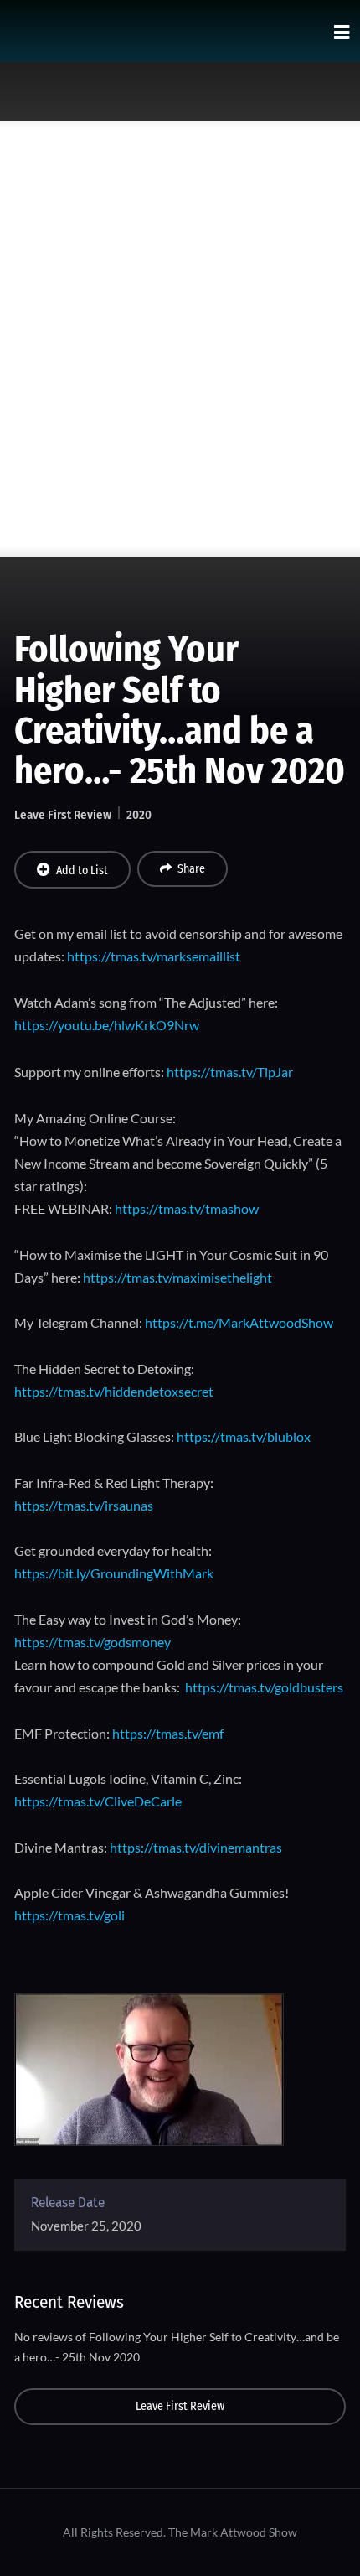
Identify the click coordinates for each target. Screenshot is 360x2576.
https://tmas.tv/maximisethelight (177, 1277)
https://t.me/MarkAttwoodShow (239, 1322)
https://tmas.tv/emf (168, 1733)
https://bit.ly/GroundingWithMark (114, 1573)
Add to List (82, 871)
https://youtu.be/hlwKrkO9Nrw (107, 1025)
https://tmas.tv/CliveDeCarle (98, 1801)
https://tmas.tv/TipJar (230, 1072)
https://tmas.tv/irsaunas (84, 1505)
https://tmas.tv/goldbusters (264, 1687)
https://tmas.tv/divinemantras (196, 1847)
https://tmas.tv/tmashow (187, 1208)
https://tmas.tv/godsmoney (93, 1642)
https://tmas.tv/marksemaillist (154, 956)
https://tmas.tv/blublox (244, 1436)
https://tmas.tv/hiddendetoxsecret (114, 1391)
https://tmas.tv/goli (69, 1915)
